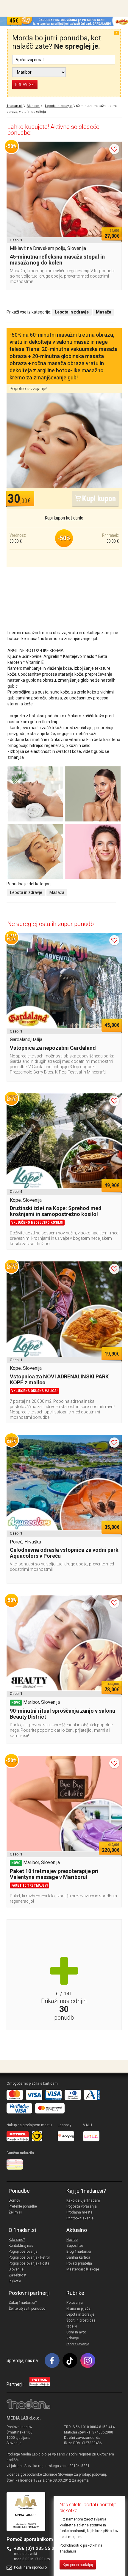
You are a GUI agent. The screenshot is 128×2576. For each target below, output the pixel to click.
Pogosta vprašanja (82, 2206)
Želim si (15, 2212)
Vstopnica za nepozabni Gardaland (53, 1048)
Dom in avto (76, 2332)
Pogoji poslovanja (23, 2252)
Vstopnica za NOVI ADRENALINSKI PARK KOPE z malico (59, 1379)
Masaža (57, 892)
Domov (14, 2200)
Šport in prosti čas (81, 2320)
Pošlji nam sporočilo (30, 2567)
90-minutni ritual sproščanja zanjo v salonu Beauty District (63, 1714)
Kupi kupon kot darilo (64, 518)
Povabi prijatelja (79, 2263)
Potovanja (75, 2303)
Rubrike (75, 2293)
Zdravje (73, 2338)
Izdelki (72, 2326)
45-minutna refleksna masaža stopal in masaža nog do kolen (57, 260)
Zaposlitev (75, 2246)
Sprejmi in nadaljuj (78, 2565)
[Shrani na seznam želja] (114, 149)
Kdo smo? (17, 2240)
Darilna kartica (78, 2257)
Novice (72, 2240)
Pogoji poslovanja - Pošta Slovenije (29, 2266)
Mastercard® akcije (83, 2269)
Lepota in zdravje (26, 892)
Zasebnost (18, 2275)
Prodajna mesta (79, 2212)
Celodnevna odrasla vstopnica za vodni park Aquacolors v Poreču (64, 1553)
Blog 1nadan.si (79, 2252)
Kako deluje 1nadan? (83, 2200)
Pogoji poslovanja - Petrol (29, 2257)
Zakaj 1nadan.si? (23, 2303)
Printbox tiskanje (80, 2218)
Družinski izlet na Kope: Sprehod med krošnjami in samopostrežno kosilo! (56, 1211)
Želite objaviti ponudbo (27, 2309)
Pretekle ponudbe (23, 2206)
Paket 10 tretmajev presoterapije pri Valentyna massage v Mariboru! (54, 1874)
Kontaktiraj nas (21, 2246)
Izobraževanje (78, 2344)
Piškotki (15, 2281)
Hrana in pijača (78, 2309)
